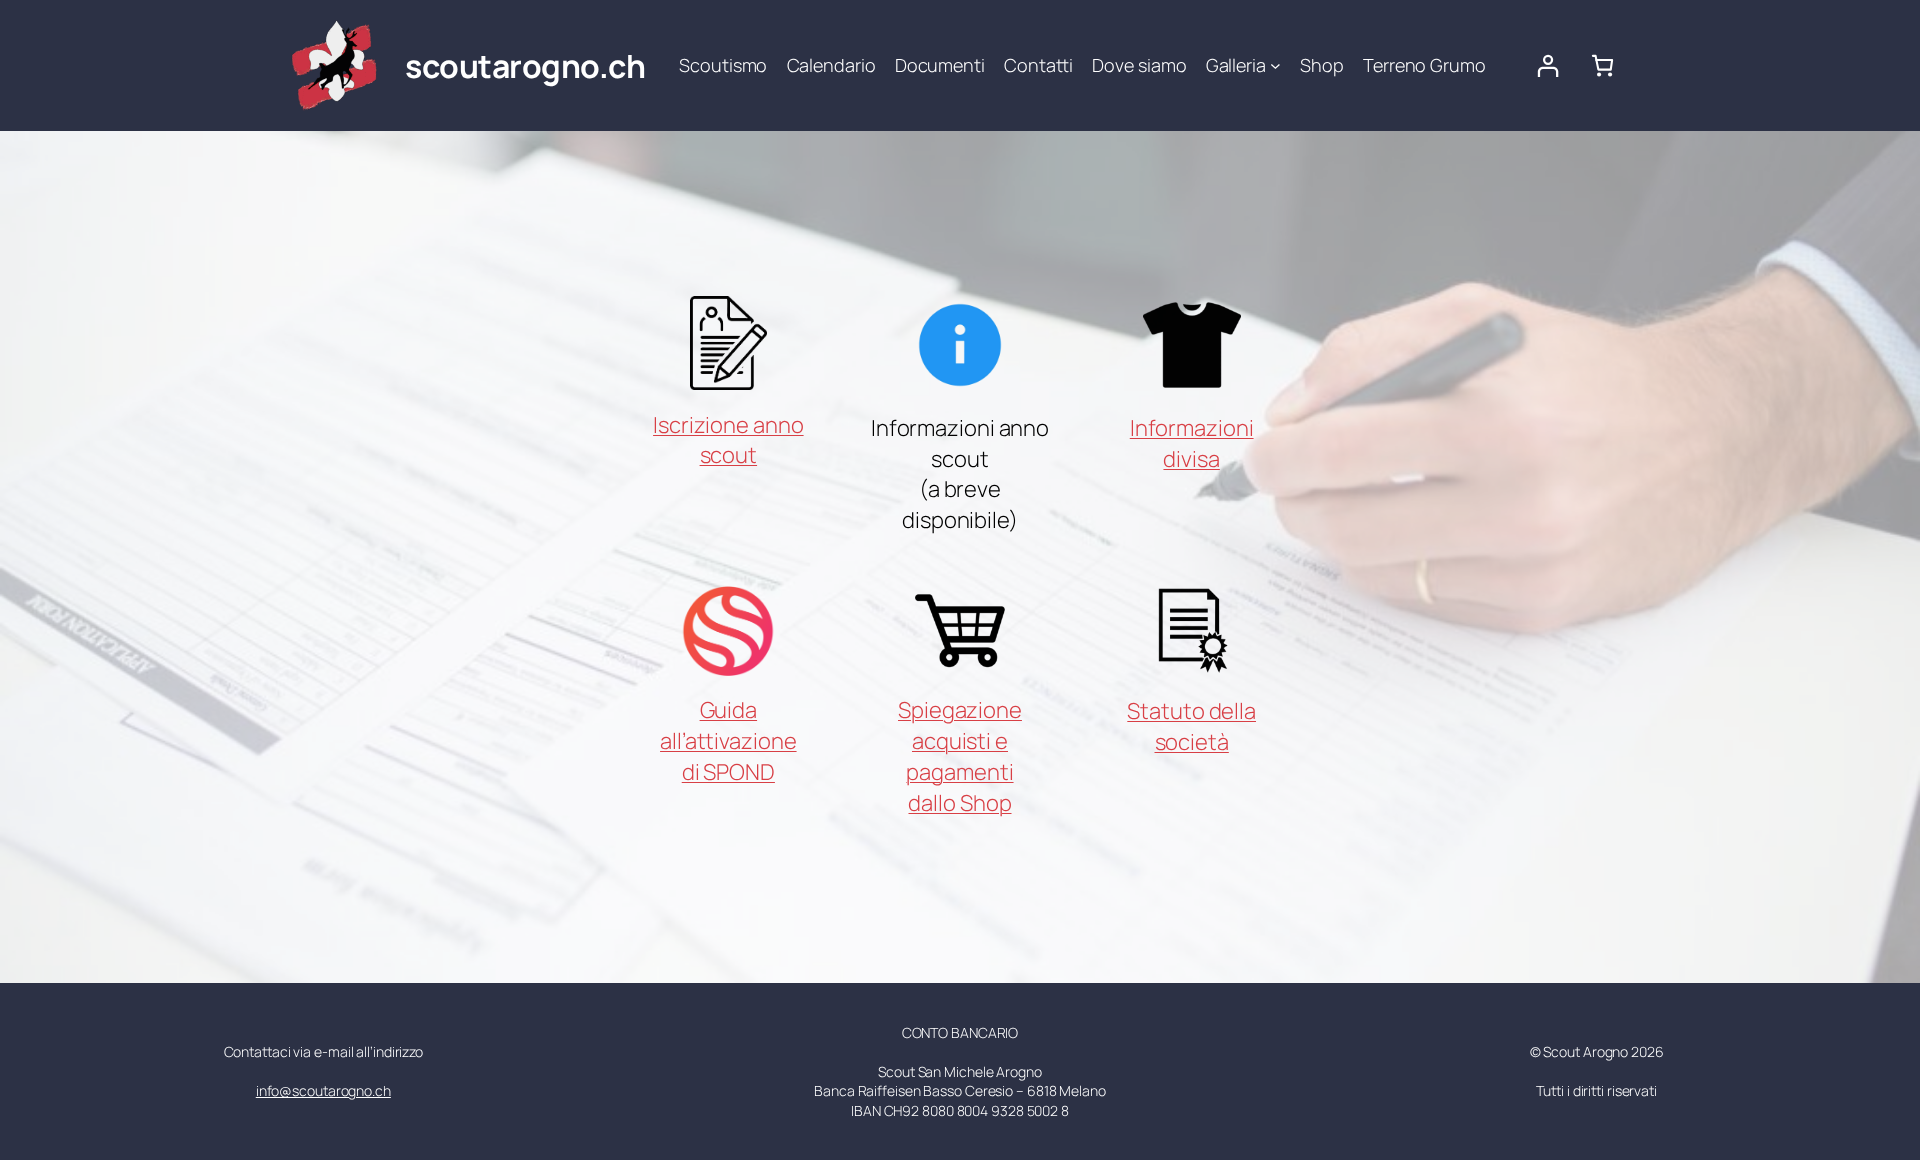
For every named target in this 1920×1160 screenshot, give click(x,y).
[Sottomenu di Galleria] (1275, 65)
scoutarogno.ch (525, 66)
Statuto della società (1191, 726)
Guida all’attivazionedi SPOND (728, 741)
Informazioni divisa (1192, 443)
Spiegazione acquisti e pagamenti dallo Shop (960, 756)
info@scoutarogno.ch (323, 1090)
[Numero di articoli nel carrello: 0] (1602, 65)
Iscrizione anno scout (728, 440)
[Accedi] (1547, 65)
